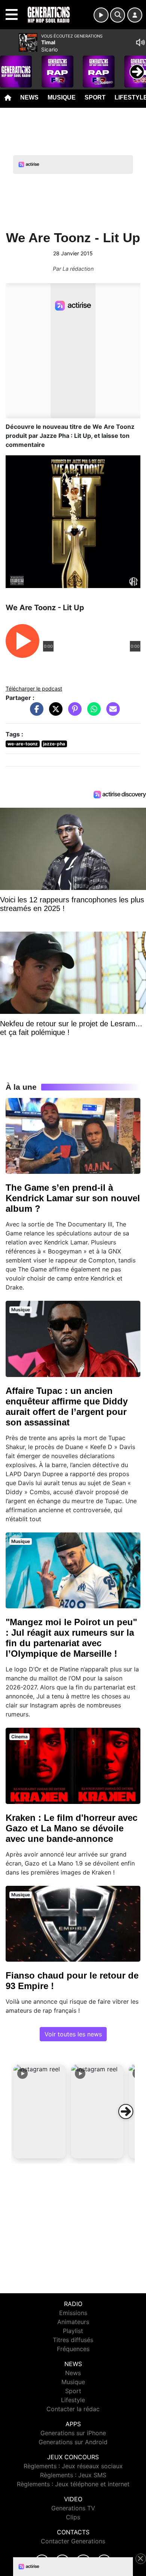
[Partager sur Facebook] (35, 713)
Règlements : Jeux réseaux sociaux (73, 2466)
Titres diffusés (73, 2340)
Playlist (73, 2331)
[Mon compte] (135, 15)
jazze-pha (54, 744)
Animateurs (73, 2322)
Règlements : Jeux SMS (73, 2475)
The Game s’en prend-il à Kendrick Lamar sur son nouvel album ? (73, 1198)
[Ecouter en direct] (101, 15)
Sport (95, 97)
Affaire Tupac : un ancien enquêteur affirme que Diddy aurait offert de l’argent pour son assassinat (67, 1406)
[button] (40, 2111)
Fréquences (73, 2349)
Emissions (73, 2313)
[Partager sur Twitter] (54, 713)
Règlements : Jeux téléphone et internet (73, 2484)
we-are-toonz (23, 744)
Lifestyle (73, 2400)
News (29, 97)
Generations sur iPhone (73, 2433)
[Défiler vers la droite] (126, 2111)
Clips (73, 2517)
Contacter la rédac (73, 2409)
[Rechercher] (118, 15)
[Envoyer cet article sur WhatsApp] (92, 713)
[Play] (10, 66)
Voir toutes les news (73, 2034)
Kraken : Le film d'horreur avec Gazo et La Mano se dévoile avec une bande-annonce (72, 1828)
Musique (62, 97)
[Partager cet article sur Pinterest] (73, 713)
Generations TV (73, 2508)
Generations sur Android (73, 2442)
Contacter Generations (73, 2541)
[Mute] (140, 42)
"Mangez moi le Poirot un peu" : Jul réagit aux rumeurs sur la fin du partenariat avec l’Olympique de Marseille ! (71, 1638)
